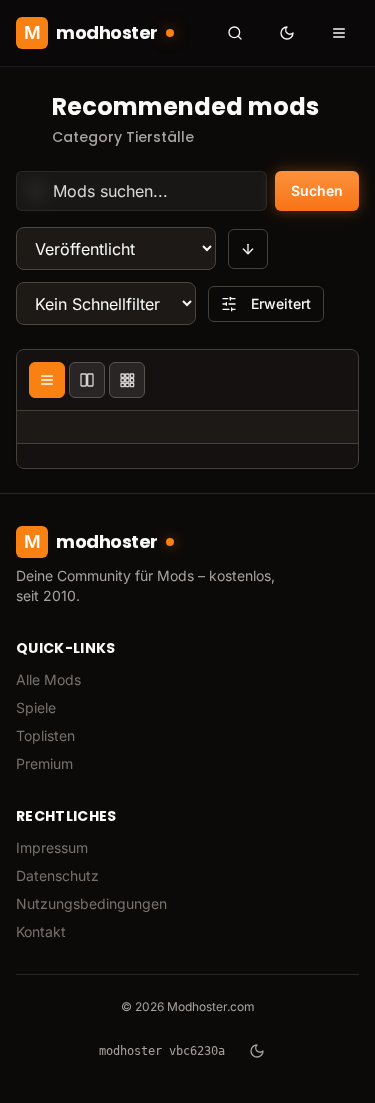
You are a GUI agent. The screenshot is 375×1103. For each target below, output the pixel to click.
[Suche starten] (235, 33)
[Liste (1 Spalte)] (47, 380)
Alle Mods (48, 679)
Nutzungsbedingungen (91, 903)
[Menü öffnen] (339, 33)
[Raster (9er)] (127, 380)
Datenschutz (57, 875)
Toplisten (45, 735)
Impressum (52, 847)
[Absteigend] (248, 249)
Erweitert (281, 303)
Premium (44, 763)
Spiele (36, 707)
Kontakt (41, 931)
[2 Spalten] (87, 380)
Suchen (317, 190)
